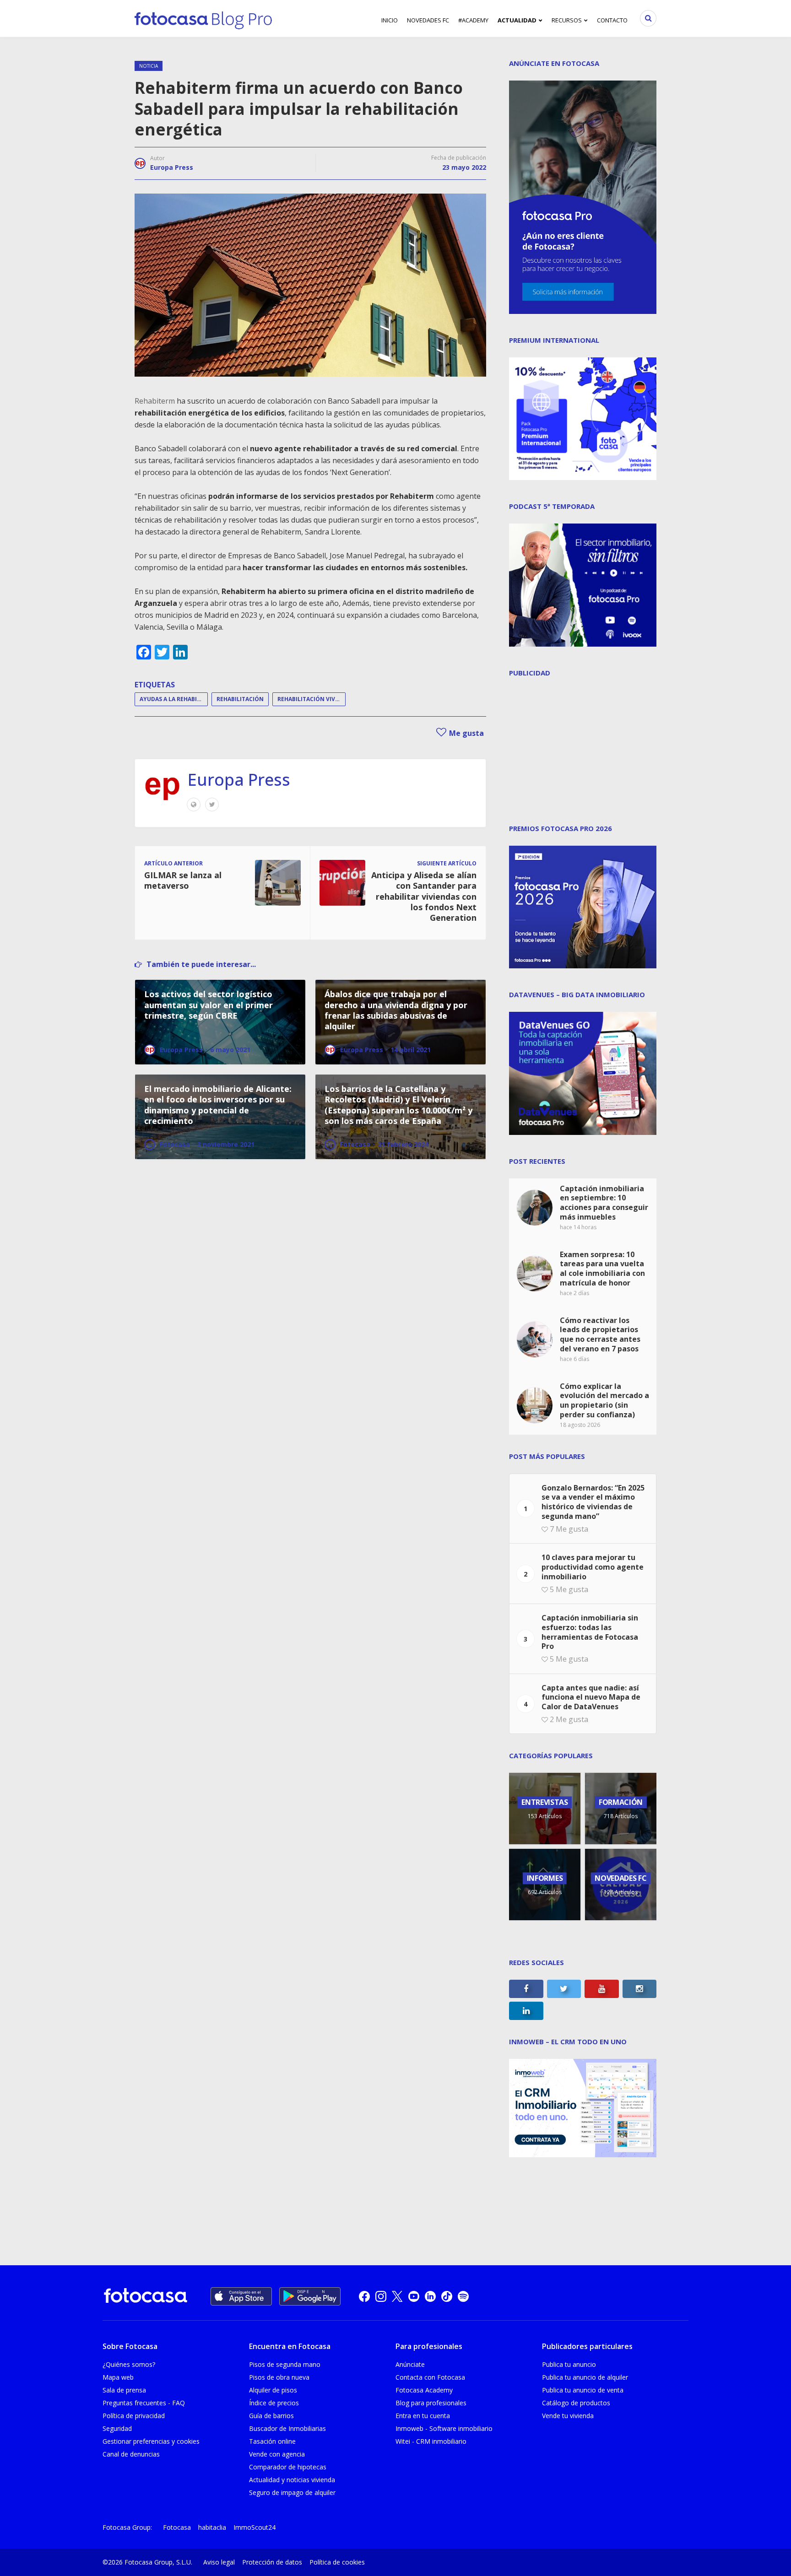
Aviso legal (219, 2562)
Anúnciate (410, 2364)
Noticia (149, 66)
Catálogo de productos (576, 2403)
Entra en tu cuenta (423, 2416)
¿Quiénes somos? (129, 2364)
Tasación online (272, 2441)
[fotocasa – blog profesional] (203, 18)
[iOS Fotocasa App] (241, 2296)
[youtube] (414, 2296)
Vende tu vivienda (568, 2416)
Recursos (567, 20)
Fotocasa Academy (424, 2390)
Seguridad (117, 2428)
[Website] (194, 805)
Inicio (390, 20)
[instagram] (381, 2296)
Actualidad (517, 20)
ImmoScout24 (255, 2527)
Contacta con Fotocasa (430, 2377)
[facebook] (364, 2296)
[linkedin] (430, 2296)
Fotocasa (177, 2527)
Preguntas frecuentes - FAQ (144, 2403)
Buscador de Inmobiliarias (287, 2428)
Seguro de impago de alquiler (292, 2492)
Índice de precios (274, 2403)
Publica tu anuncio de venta (583, 2390)
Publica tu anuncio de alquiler (585, 2377)
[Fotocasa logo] (146, 2297)
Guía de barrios (271, 2416)
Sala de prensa (124, 2390)
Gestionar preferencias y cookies (151, 2441)
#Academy (473, 20)
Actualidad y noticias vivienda (292, 2480)
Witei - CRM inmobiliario (431, 2441)
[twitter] (397, 2296)
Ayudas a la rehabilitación (174, 699)
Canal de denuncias (131, 2454)
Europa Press (172, 167)
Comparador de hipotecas (288, 2467)
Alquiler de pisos (273, 2390)
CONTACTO (612, 20)
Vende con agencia (277, 2454)
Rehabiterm (155, 401)
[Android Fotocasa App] (310, 2296)
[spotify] (463, 2296)
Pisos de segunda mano (285, 2364)
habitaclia (212, 2527)
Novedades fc (428, 20)
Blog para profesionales (431, 2403)
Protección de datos (272, 2562)
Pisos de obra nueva (279, 2377)
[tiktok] (447, 2296)
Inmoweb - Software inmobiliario (444, 2428)
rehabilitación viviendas (312, 699)
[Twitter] (212, 805)
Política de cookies (337, 2562)
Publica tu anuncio (569, 2364)
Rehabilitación (240, 699)
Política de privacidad (134, 2416)
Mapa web (118, 2377)
